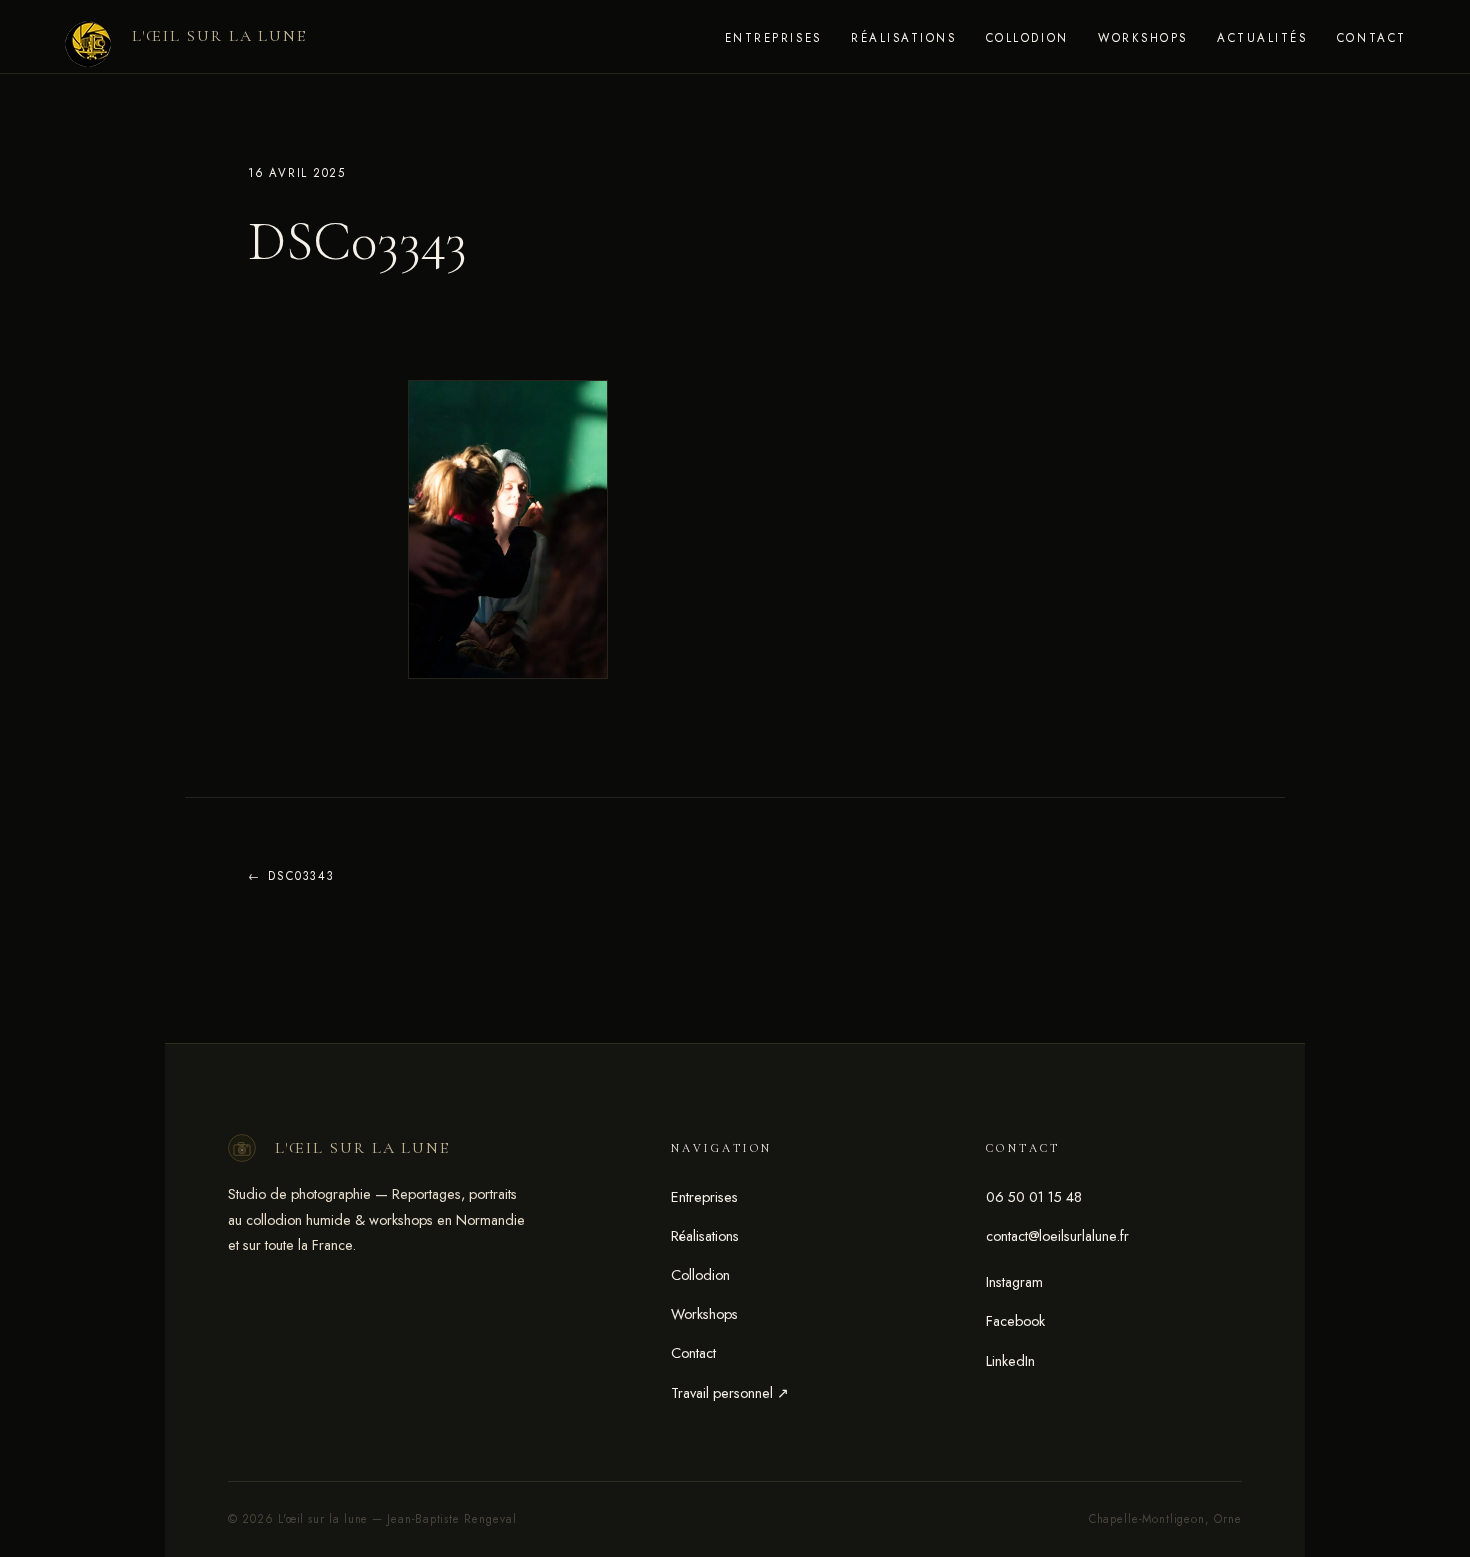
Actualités (1262, 38)
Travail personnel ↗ (730, 1393)
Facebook (1015, 1321)
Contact (1372, 38)
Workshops (1143, 38)
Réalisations (903, 38)
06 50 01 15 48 (1034, 1197)
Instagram (1014, 1282)
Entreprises (773, 38)
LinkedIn (1010, 1361)
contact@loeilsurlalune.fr (1057, 1236)
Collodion (1027, 38)
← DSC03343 (291, 876)
